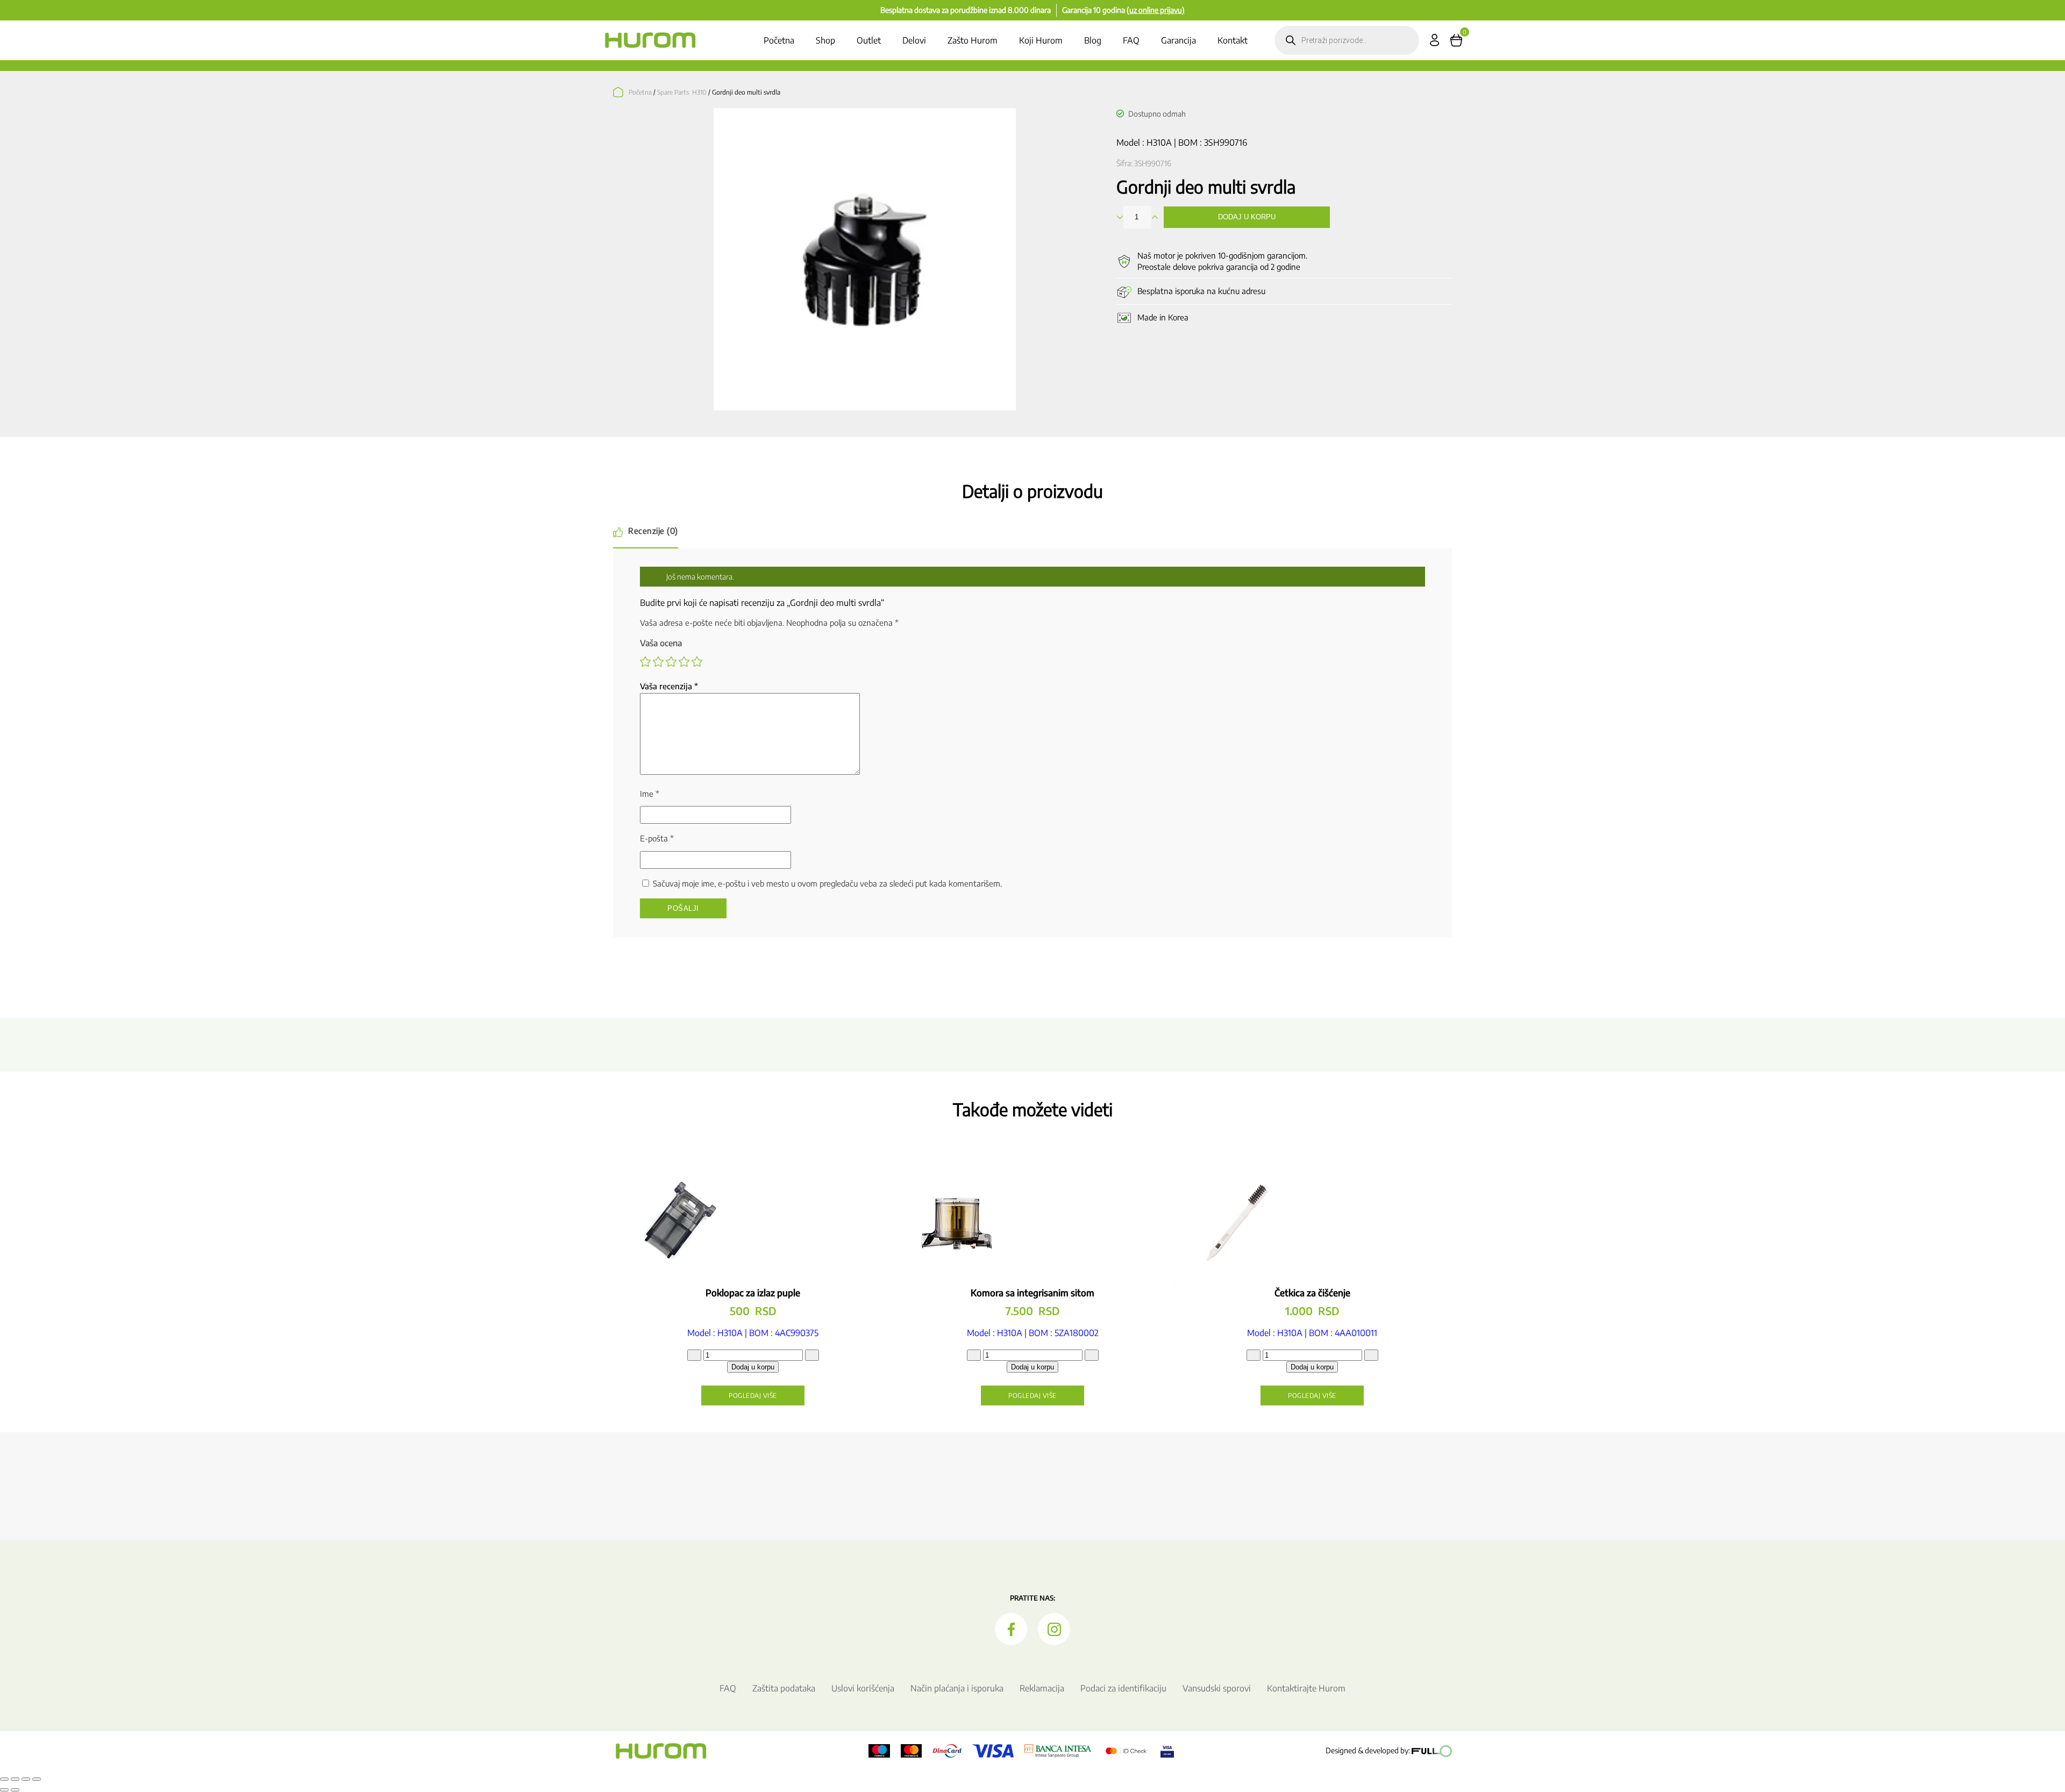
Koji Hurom (1041, 40)
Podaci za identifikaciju (1123, 1688)
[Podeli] (26, 1779)
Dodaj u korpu (1247, 217)
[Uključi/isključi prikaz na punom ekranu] (15, 1779)
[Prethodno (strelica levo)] (4, 1790)
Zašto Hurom (973, 40)
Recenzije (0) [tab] (653, 531)
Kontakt (1233, 40)
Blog (1093, 40)
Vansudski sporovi (1217, 1688)
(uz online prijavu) (1156, 10)
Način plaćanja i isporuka (957, 1688)
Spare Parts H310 (682, 92)
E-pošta (657, 838)
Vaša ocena (661, 643)
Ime (650, 794)
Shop (825, 40)
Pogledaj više (753, 1395)
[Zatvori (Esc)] (37, 1779)
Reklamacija (1042, 1688)
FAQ (1131, 40)
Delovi (914, 40)
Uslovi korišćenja (863, 1688)
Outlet (869, 40)
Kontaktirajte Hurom (1306, 1688)
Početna (779, 40)
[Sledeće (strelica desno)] (15, 1790)
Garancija (1179, 40)
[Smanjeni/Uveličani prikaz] (4, 1779)
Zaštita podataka (784, 1688)
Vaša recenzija (669, 686)
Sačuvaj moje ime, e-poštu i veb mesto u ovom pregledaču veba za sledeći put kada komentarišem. (827, 883)
